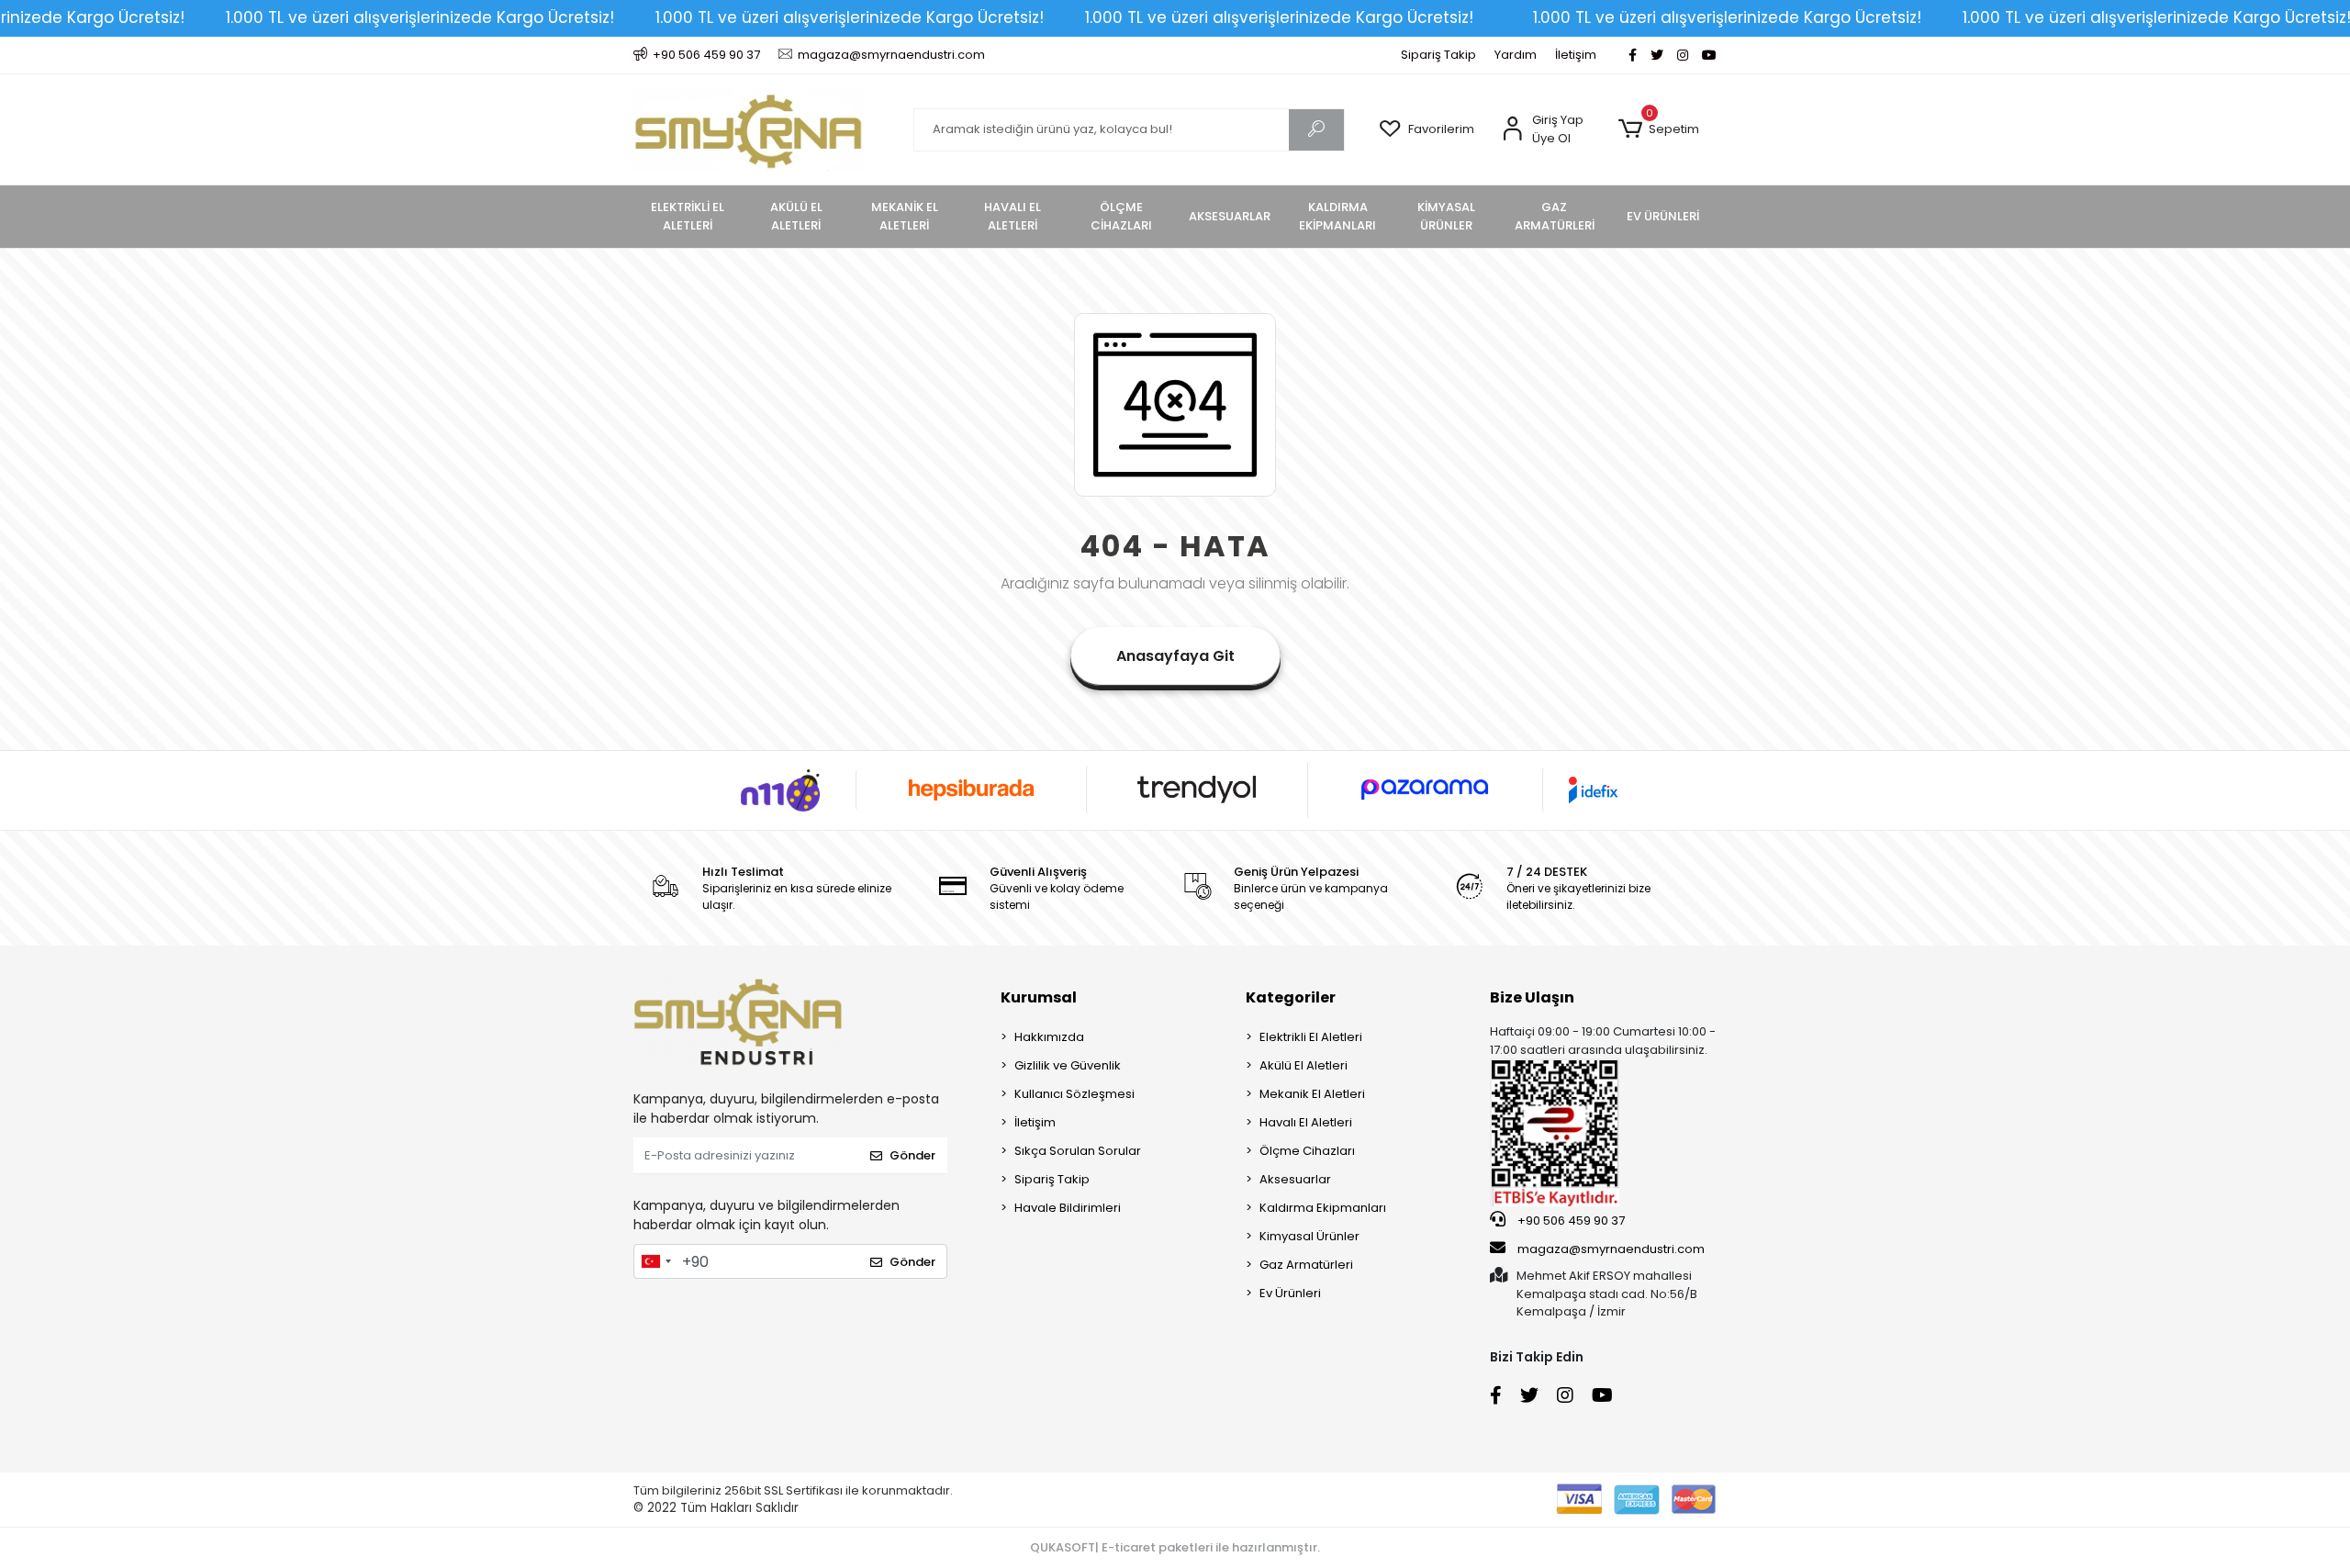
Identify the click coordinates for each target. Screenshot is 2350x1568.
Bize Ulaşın (1532, 997)
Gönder (912, 1155)
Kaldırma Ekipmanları (1323, 1208)
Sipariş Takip (1438, 55)
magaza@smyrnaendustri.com (1611, 1249)
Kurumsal (1039, 997)
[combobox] (655, 1261)
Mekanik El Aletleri (1312, 1094)
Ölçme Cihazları (1307, 1151)
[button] (1658, 129)
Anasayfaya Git (1175, 656)
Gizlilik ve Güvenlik (1068, 1065)
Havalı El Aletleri (1306, 1122)
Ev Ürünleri (1290, 1293)
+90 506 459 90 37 (1570, 1221)
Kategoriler (1291, 997)
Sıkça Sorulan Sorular (1078, 1151)
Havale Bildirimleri (1068, 1208)
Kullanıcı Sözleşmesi (1074, 1094)
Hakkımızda (1049, 1037)
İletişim (1576, 55)
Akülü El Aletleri (1304, 1065)
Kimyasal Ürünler (1309, 1236)
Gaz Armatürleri (1306, 1265)
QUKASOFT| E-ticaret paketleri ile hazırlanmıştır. (1175, 1547)
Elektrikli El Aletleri (1311, 1037)
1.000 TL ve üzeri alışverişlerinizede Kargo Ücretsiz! (420, 17)
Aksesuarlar (1295, 1179)
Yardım (1516, 55)
